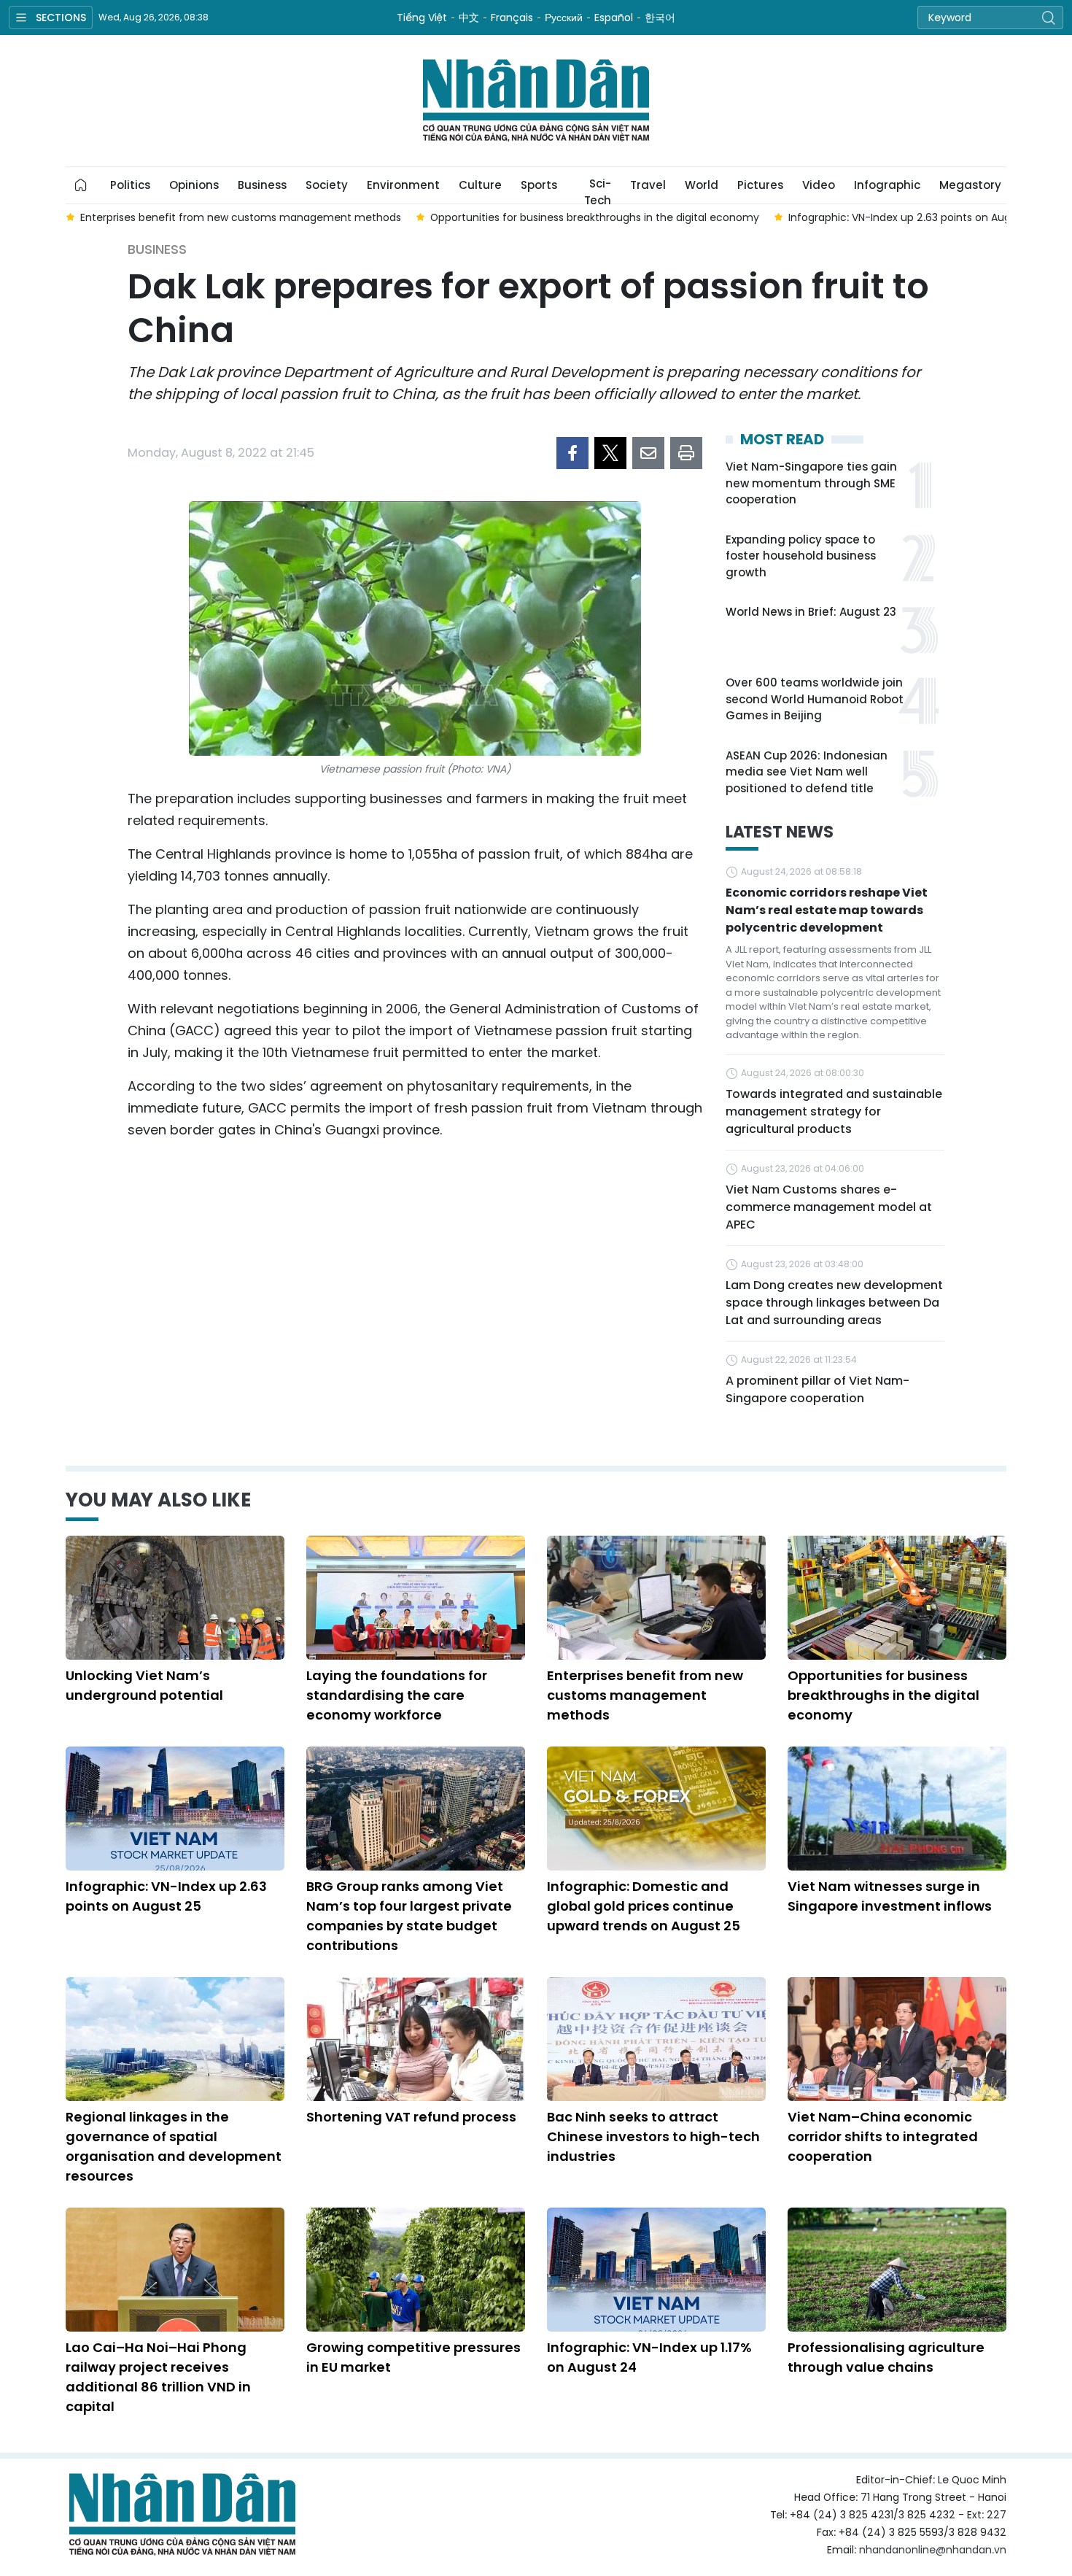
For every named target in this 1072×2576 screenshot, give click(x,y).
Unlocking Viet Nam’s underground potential (144, 1685)
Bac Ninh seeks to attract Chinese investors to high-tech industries (653, 2136)
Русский (564, 18)
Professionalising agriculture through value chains (886, 2357)
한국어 (660, 18)
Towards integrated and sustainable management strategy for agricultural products (834, 1111)
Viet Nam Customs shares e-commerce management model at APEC (829, 1207)
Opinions (194, 185)
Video (819, 185)
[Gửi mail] (648, 453)
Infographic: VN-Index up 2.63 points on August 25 (166, 1896)
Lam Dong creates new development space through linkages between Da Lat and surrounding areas (834, 1303)
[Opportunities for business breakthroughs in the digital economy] (897, 1598)
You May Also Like (158, 1500)
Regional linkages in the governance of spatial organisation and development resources (174, 2146)
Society (327, 185)
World (702, 185)
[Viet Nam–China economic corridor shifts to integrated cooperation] (897, 2039)
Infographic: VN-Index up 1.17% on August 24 (649, 2357)
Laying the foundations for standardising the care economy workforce (397, 1695)
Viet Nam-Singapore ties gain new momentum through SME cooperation (811, 483)
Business (262, 185)
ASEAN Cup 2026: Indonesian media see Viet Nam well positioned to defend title (807, 772)
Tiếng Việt (422, 18)
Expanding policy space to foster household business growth (801, 556)
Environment (403, 185)
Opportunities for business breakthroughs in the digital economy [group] (595, 217)
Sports (539, 185)
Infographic (887, 185)
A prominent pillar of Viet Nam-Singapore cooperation (817, 1389)
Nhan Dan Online (536, 101)
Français (512, 18)
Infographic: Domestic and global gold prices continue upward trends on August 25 (644, 1906)
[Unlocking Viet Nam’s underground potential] (175, 1598)
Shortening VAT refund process (411, 2117)
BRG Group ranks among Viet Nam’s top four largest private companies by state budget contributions (409, 1916)
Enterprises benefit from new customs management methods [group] (241, 217)
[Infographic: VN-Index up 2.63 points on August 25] (175, 1809)
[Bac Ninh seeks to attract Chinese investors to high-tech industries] (656, 2039)
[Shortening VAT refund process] (416, 2039)
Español (614, 18)
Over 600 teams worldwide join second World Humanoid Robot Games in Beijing (815, 699)
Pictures (760, 185)
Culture (480, 185)
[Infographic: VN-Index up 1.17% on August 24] (656, 2270)
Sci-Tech (598, 190)
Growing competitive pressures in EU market (413, 2357)
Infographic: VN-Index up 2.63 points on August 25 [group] (915, 217)
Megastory (970, 185)
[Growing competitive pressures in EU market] (416, 2270)
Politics (130, 185)
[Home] (81, 185)
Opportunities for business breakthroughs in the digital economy (883, 1695)
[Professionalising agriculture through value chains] (897, 2270)
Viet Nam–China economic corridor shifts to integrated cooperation (883, 2136)
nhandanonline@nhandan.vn (933, 2550)
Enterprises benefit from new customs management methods (645, 1695)
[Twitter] (610, 453)
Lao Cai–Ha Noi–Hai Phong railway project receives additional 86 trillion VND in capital (158, 2377)
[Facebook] (572, 453)
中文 (469, 18)
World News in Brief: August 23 (811, 612)
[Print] (686, 453)
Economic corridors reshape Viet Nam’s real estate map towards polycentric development (827, 910)
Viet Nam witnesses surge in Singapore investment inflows (890, 1896)
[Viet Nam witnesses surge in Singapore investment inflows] (897, 1809)
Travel (648, 185)
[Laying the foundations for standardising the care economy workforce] (416, 1598)
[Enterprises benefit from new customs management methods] (656, 1598)
